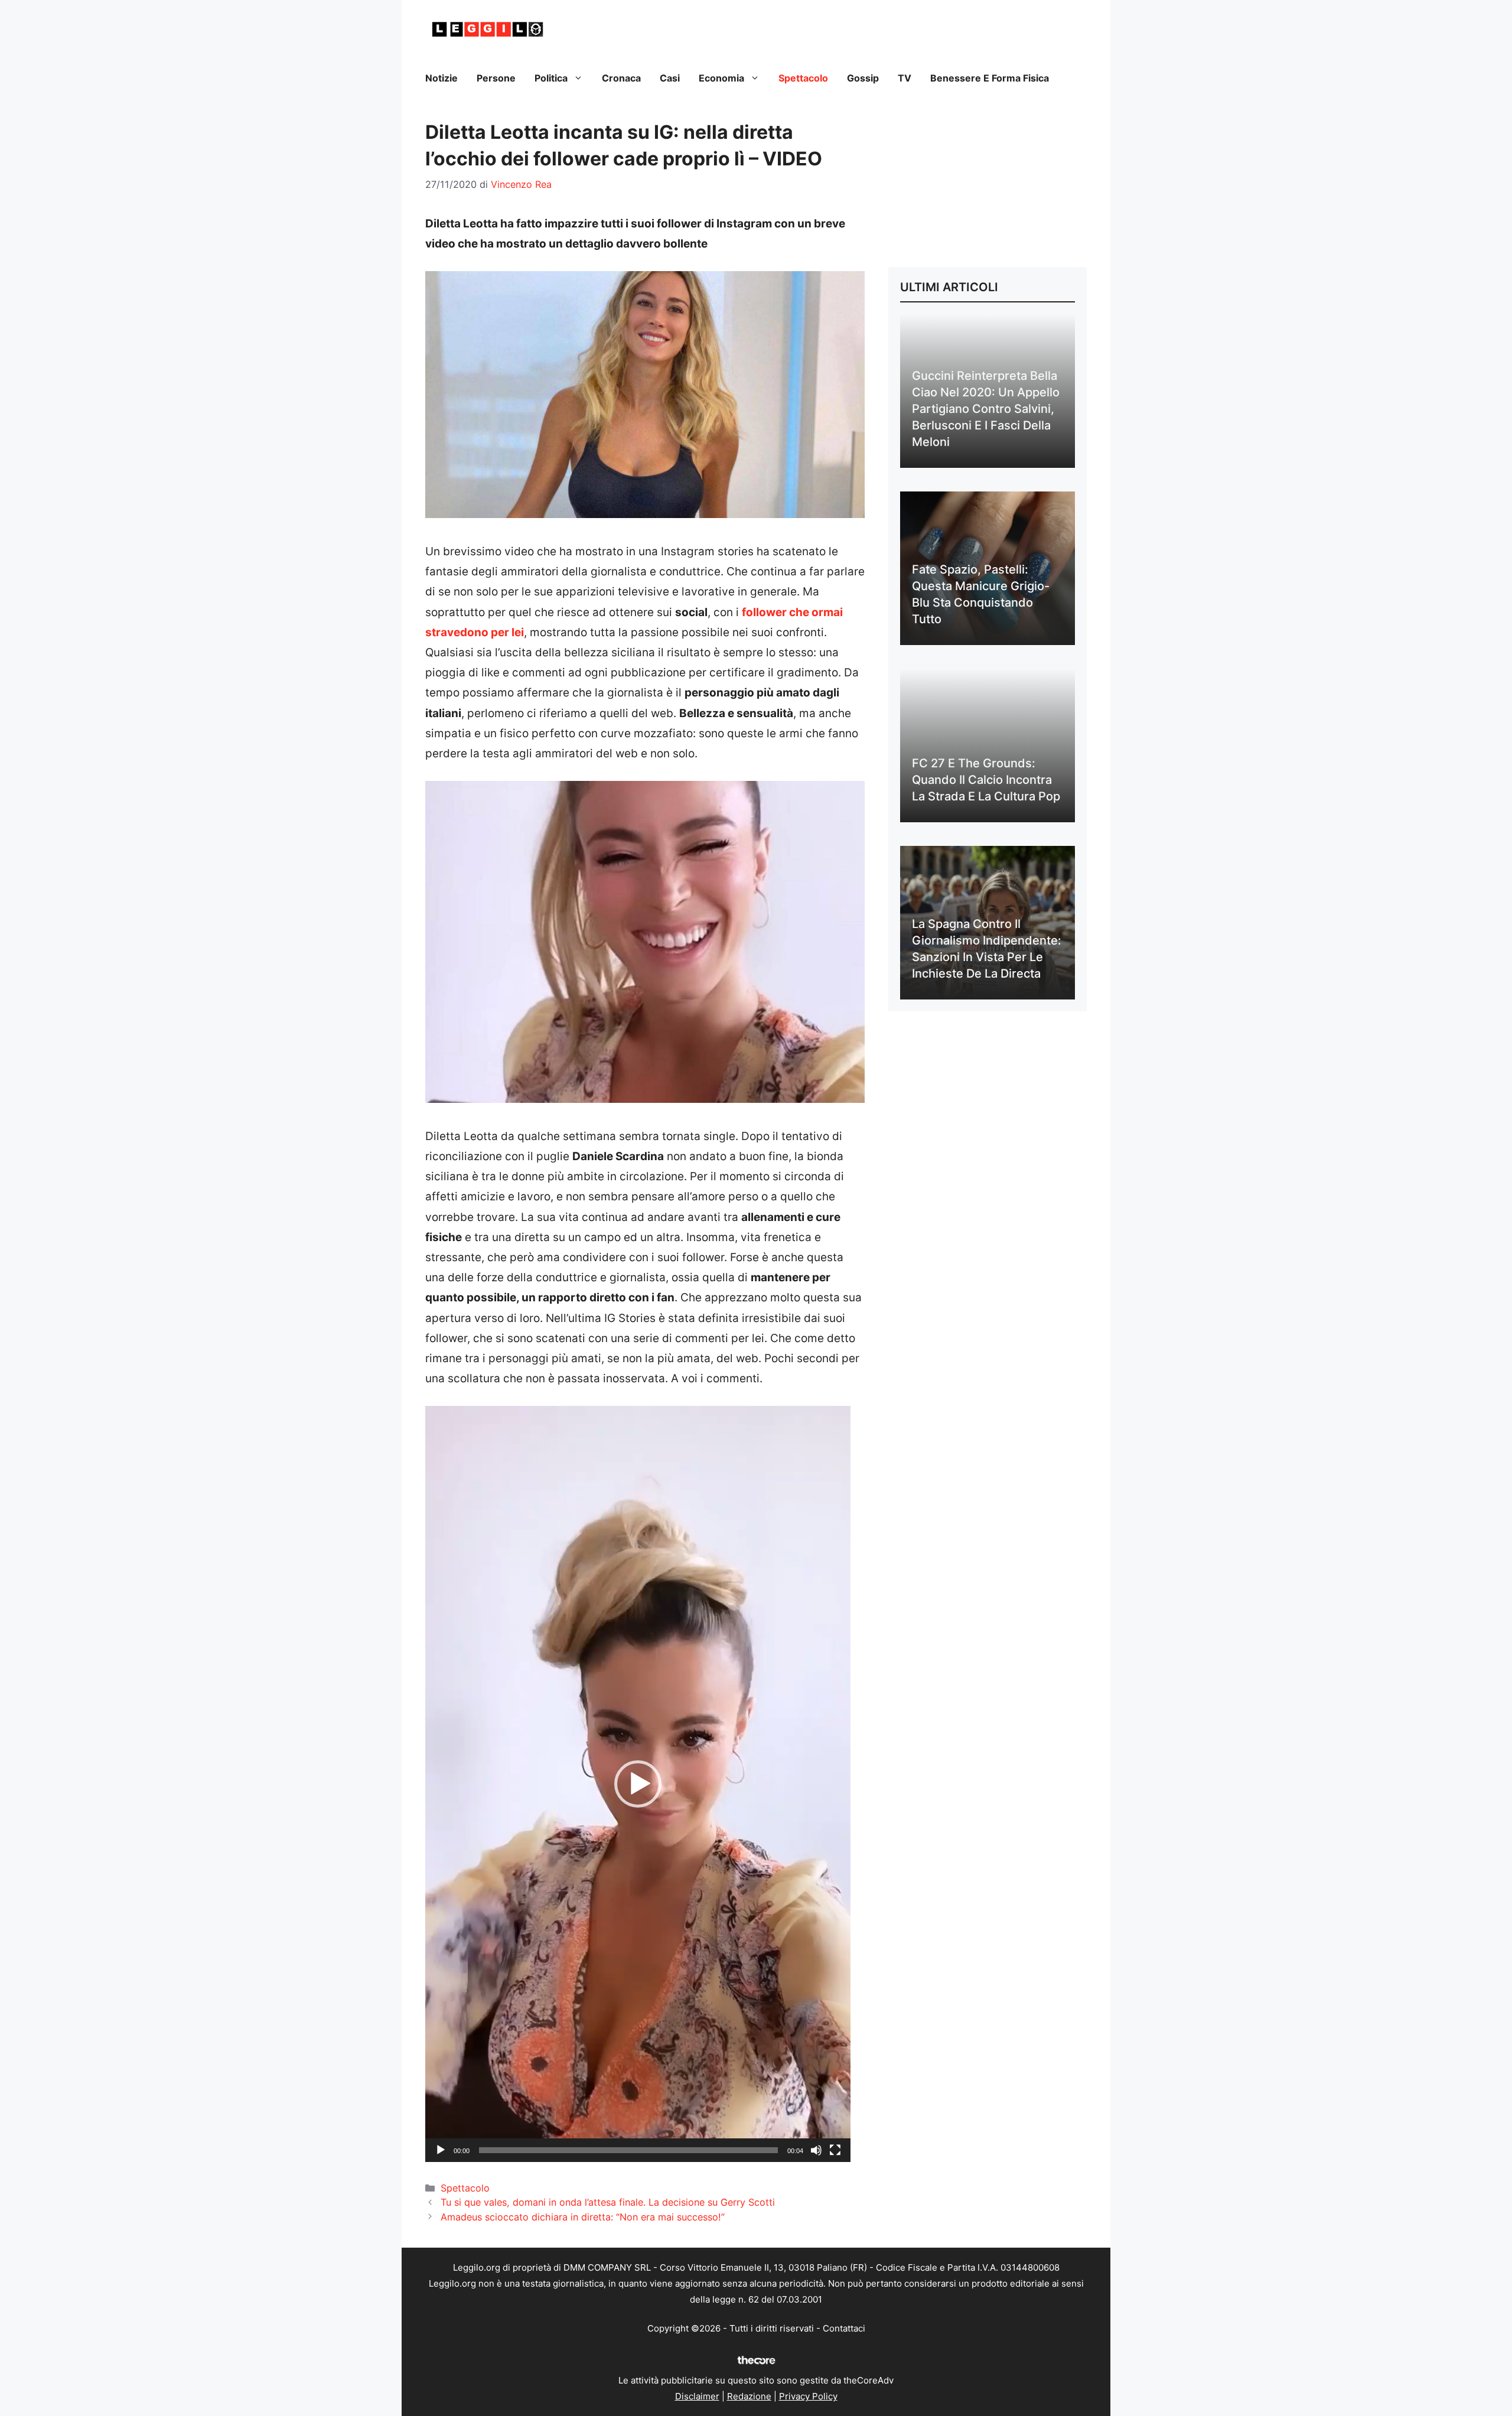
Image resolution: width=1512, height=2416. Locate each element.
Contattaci (844, 2328)
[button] (638, 1784)
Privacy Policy (808, 2396)
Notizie (441, 78)
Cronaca (621, 78)
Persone (496, 78)
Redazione (749, 2396)
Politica (551, 78)
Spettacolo (803, 78)
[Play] (441, 2150)
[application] (638, 1784)
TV (905, 78)
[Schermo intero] (835, 2150)
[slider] (628, 2150)
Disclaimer (697, 2396)
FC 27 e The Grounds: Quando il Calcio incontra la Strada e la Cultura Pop (986, 780)
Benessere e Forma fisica (990, 78)
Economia (721, 78)
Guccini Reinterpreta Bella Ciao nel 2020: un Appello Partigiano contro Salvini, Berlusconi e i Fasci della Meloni (986, 409)
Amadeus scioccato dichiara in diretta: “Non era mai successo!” (583, 2217)
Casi (670, 78)
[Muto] (816, 2150)
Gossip (863, 78)
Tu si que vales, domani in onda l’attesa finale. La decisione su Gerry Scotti (608, 2202)
